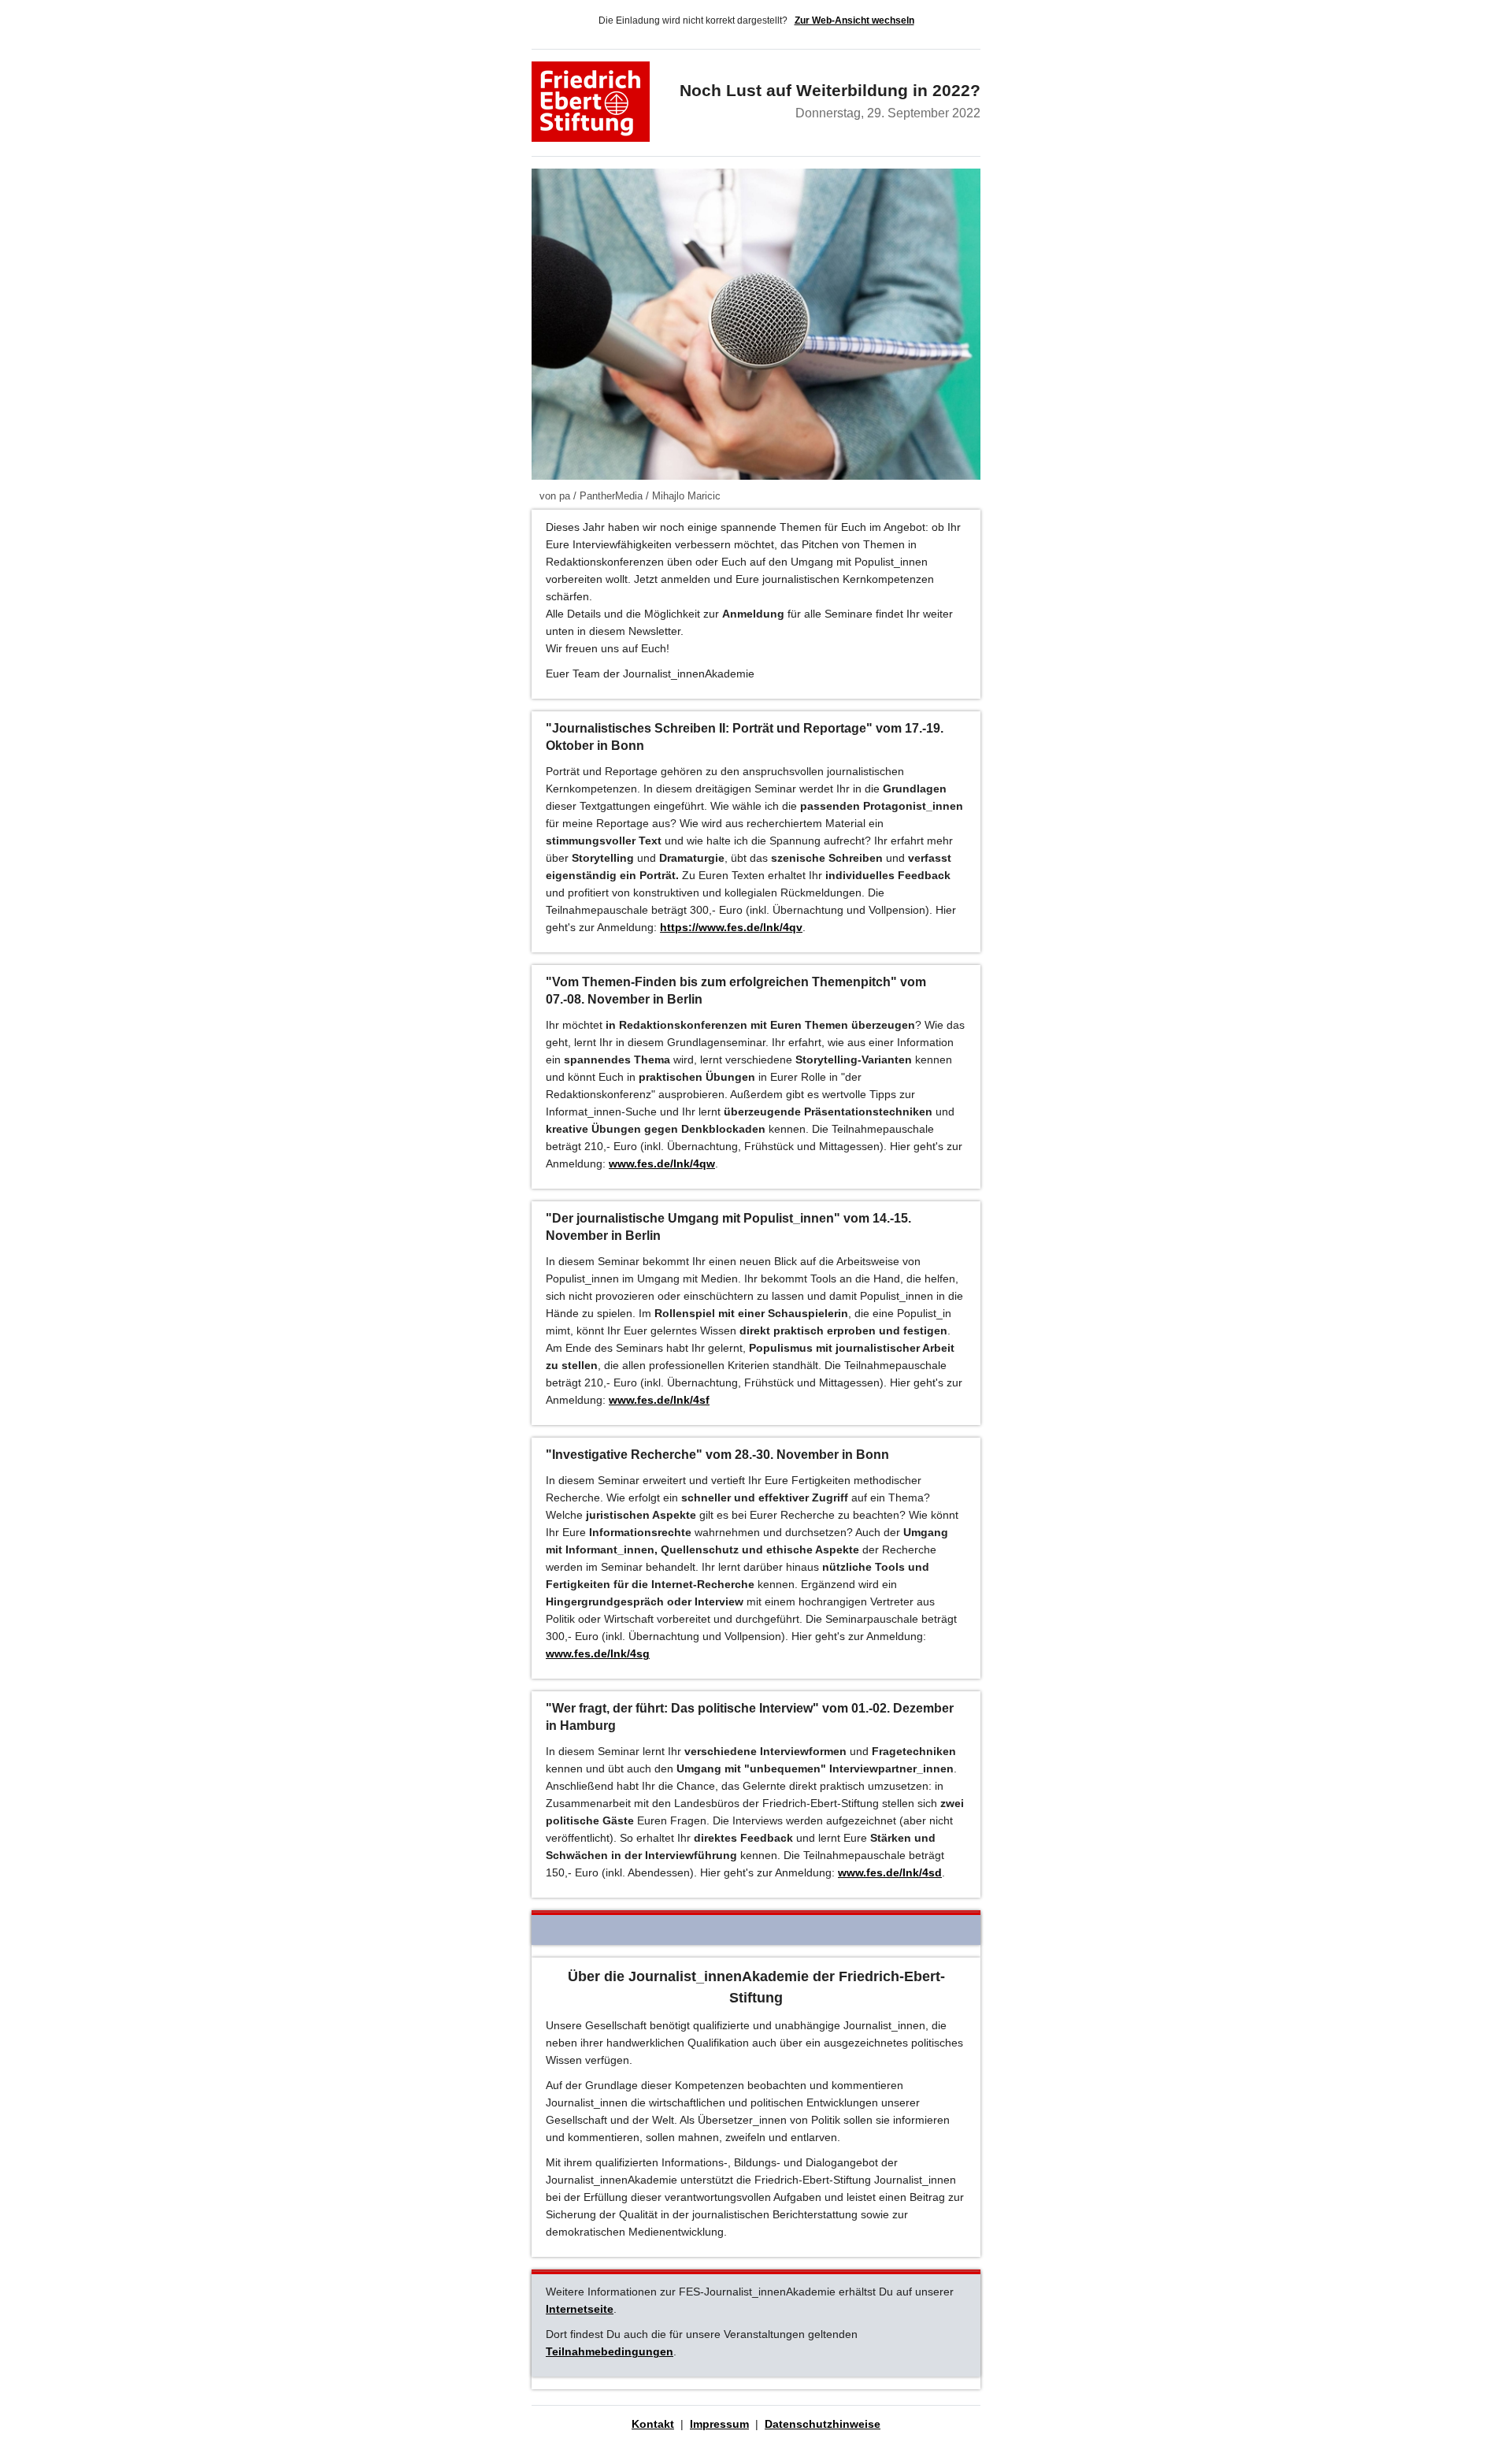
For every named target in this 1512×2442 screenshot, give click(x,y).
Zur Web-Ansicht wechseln (854, 20)
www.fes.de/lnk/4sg (598, 1653)
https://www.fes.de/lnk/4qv (731, 927)
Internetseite (580, 2309)
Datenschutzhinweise (823, 2424)
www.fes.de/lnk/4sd (890, 1872)
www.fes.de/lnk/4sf (659, 1400)
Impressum (719, 2424)
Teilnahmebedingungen (610, 2351)
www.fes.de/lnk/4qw (662, 1163)
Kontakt (653, 2424)
